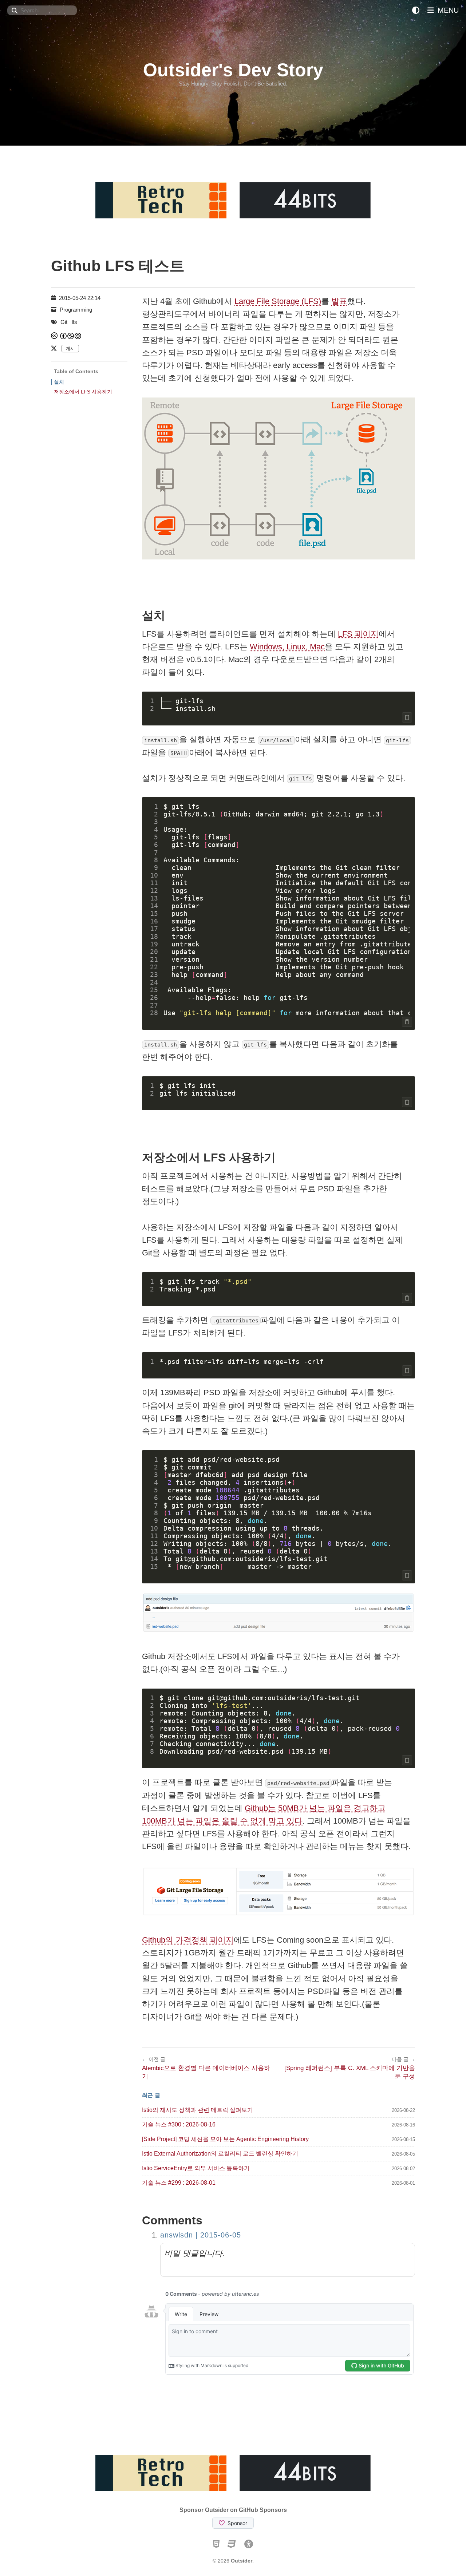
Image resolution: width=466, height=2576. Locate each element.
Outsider (242, 2561)
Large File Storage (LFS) (278, 301)
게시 (70, 349)
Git (64, 322)
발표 (339, 301)
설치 (59, 382)
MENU (447, 10)
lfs (74, 322)
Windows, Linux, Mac (287, 647)
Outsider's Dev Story (233, 70)
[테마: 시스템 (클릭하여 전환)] (416, 10)
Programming (76, 310)
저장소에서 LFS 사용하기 (83, 392)
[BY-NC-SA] (71, 336)
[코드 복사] (407, 717)
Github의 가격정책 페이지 (188, 1940)
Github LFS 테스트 (118, 266)
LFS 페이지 (358, 634)
